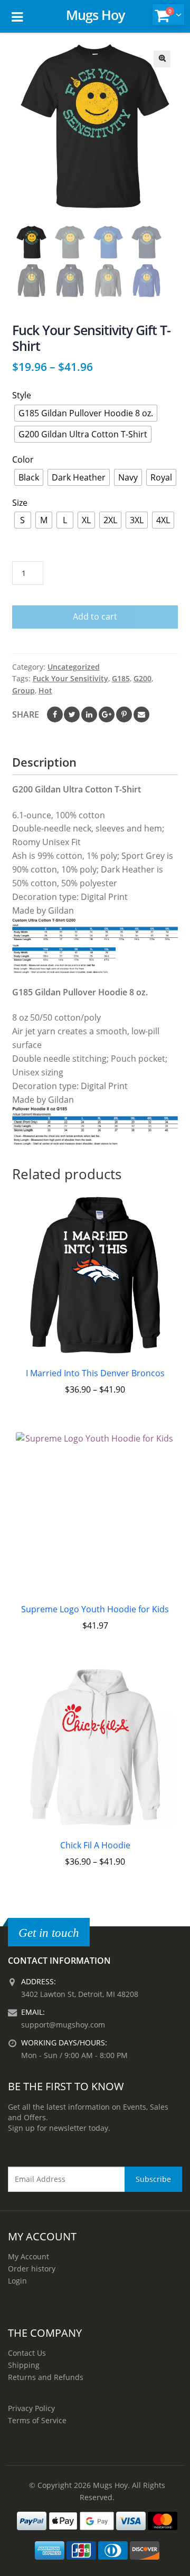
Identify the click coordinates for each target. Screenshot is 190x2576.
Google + (107, 714)
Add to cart (95, 616)
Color (23, 459)
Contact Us (27, 2353)
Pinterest (124, 714)
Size (20, 503)
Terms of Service (37, 2420)
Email (141, 714)
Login (17, 2281)
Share (26, 714)
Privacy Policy (31, 2408)
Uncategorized (74, 667)
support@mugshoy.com (63, 2025)
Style (22, 395)
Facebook (55, 714)
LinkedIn (89, 714)
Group (23, 690)
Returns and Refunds (46, 2377)
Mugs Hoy (95, 15)
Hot (45, 690)
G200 (142, 678)
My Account (28, 2256)
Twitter (72, 714)
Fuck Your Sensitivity (70, 678)
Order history (32, 2269)
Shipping (24, 2365)
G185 (121, 678)
